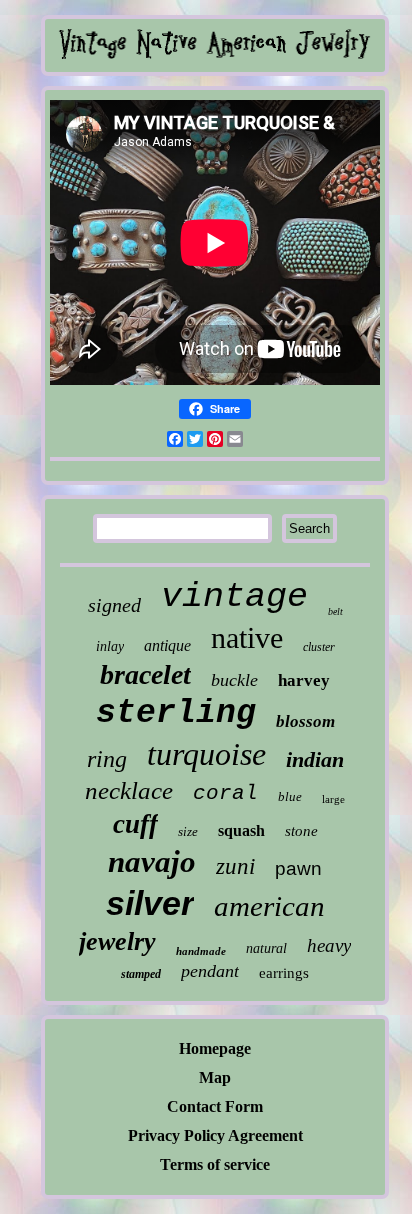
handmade (201, 951)
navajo (152, 861)
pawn (298, 868)
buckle (234, 680)
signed (114, 605)
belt (335, 611)
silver (150, 903)
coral (225, 793)
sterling (176, 713)
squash (241, 830)
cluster (319, 647)
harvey (304, 680)
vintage (234, 597)
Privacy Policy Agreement (215, 1135)
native (247, 637)
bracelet (145, 674)
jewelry (117, 941)
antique (167, 645)
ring (107, 759)
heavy (329, 945)
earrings (284, 973)
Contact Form (215, 1106)
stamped (141, 974)
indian (315, 759)
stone (301, 831)
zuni (235, 866)
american (269, 906)
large (333, 799)
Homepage (215, 1048)
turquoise (206, 754)
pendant (210, 971)
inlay (110, 646)
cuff (135, 824)
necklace (129, 790)
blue (290, 796)
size (188, 831)
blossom (305, 721)
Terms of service (215, 1164)
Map (215, 1077)
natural (266, 948)
